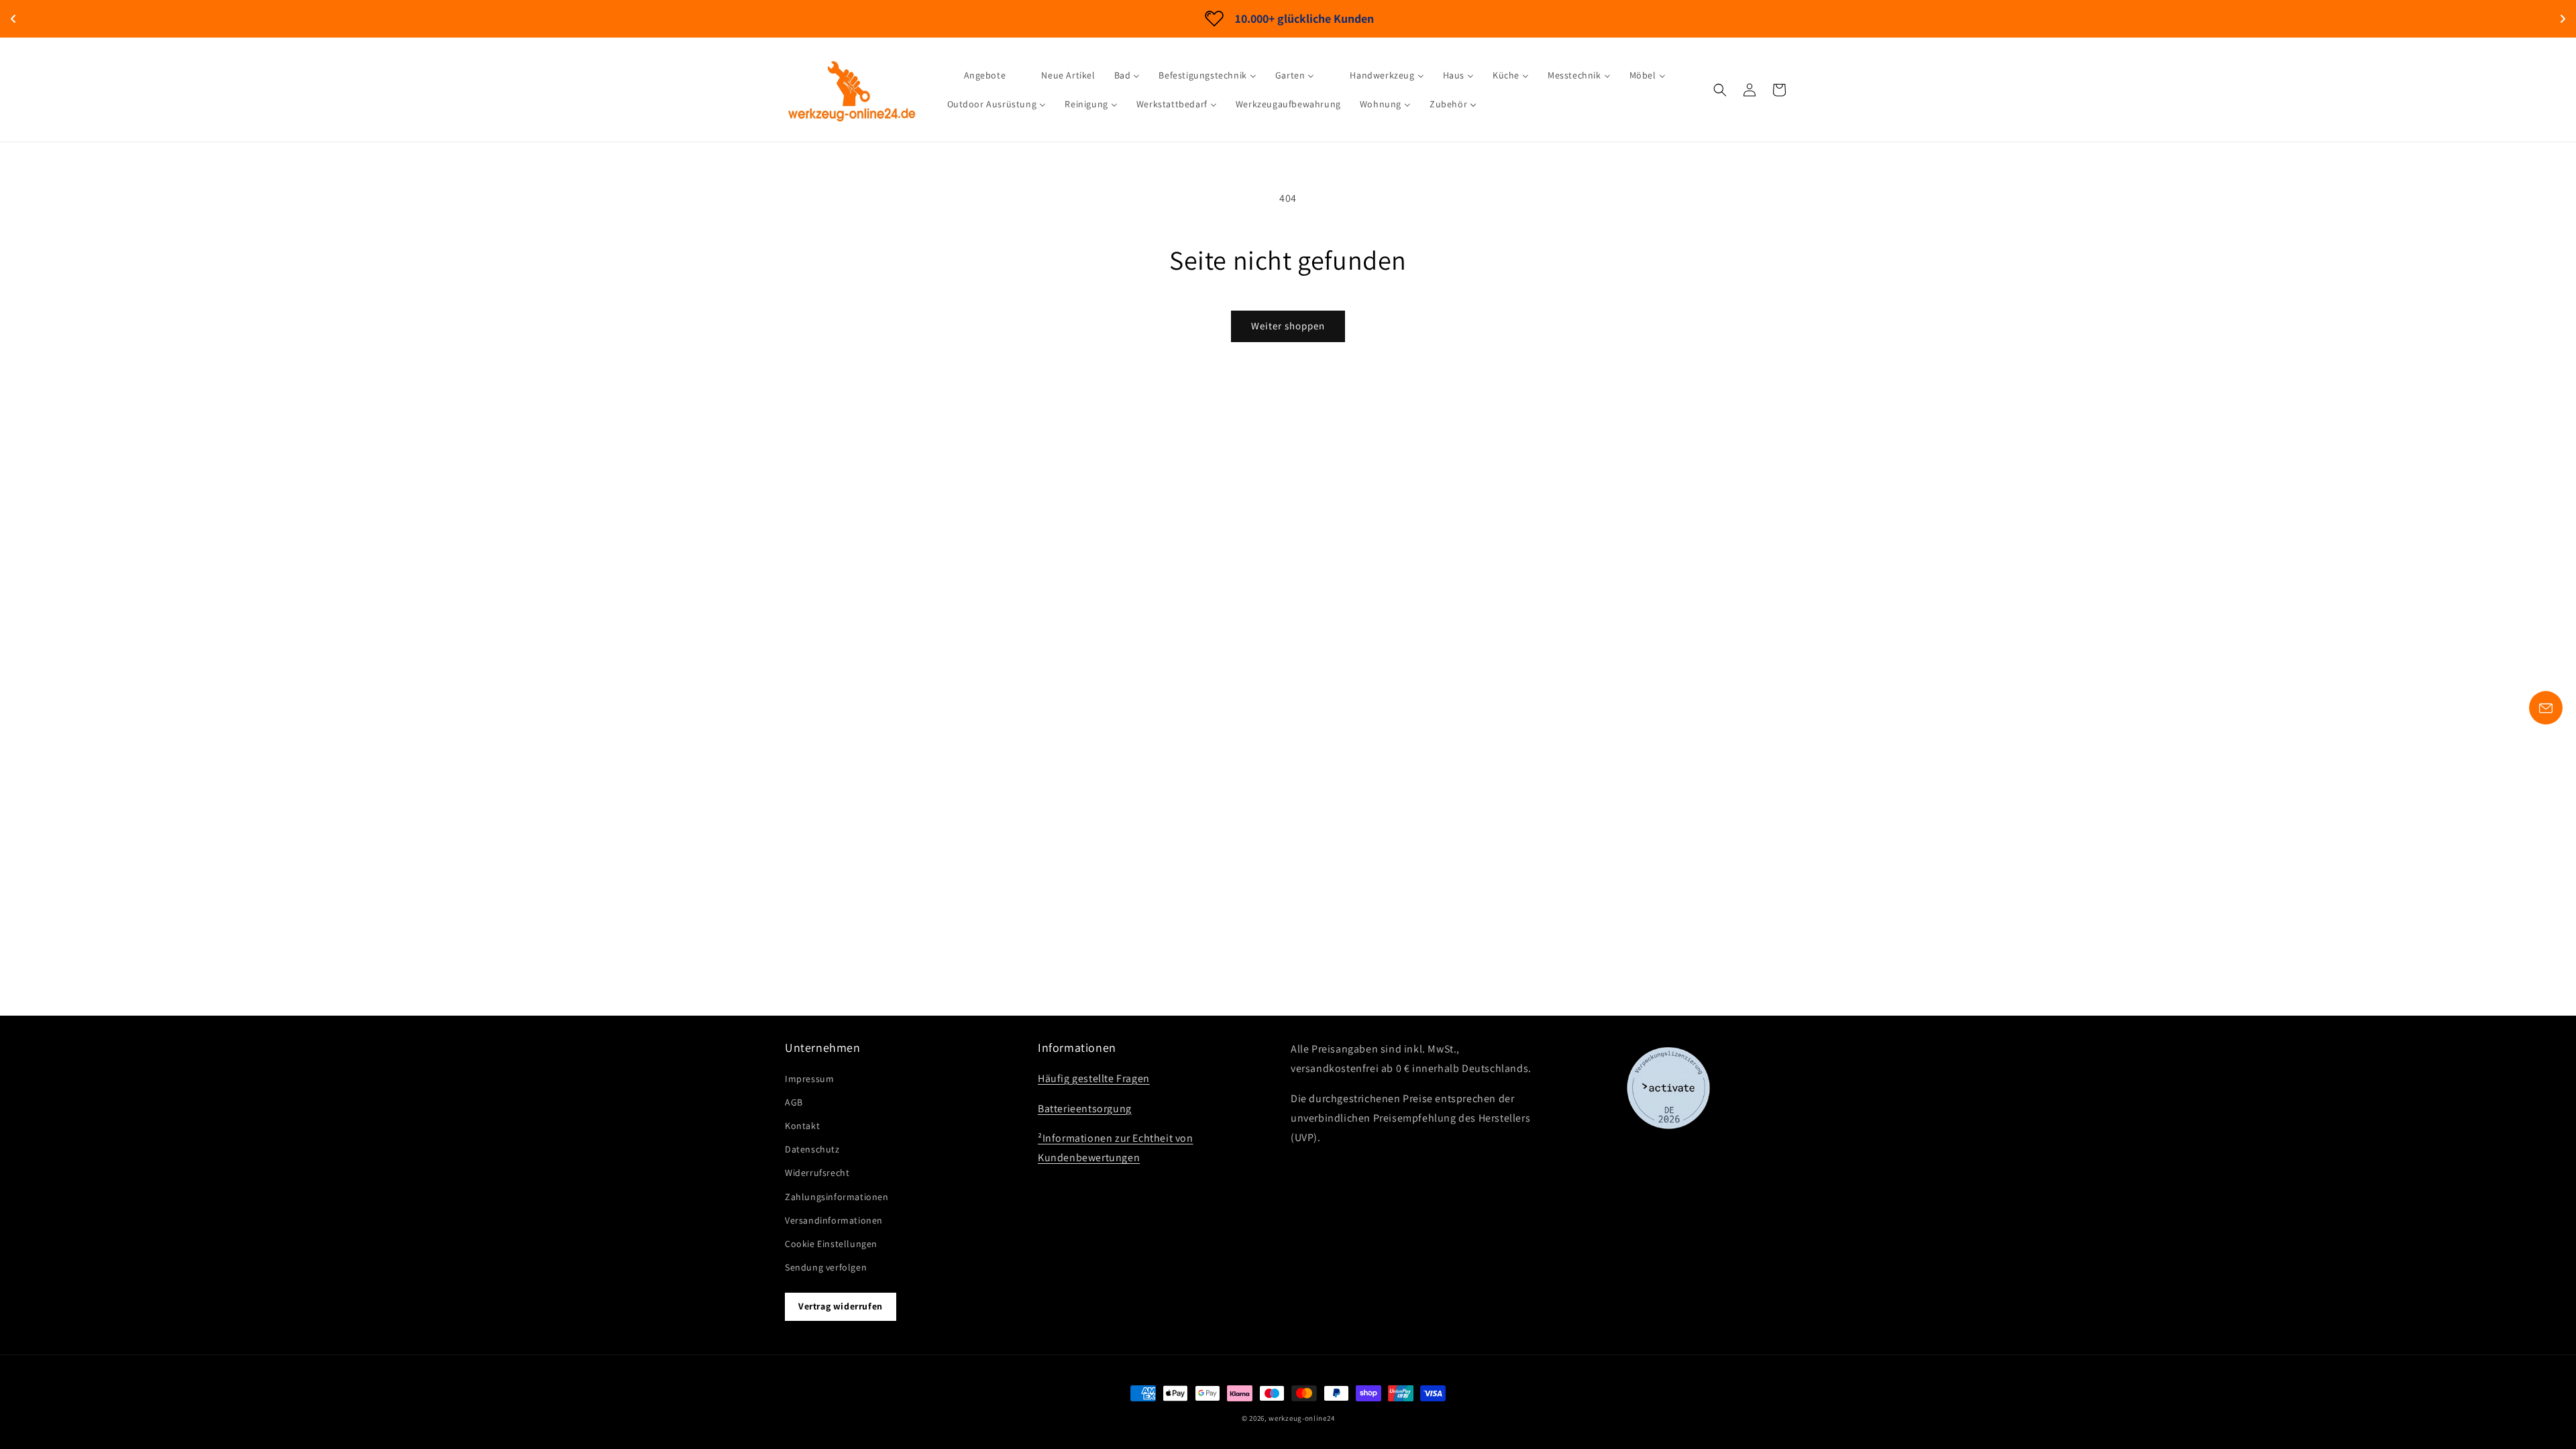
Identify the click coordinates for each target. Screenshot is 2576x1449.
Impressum (809, 1079)
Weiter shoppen (1288, 326)
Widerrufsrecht (817, 1173)
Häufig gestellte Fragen (1094, 1078)
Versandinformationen (834, 1220)
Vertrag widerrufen (841, 1306)
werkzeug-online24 (1301, 1418)
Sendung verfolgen (826, 1267)
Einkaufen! (1403, 18)
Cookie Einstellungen (831, 1244)
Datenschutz (812, 1149)
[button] (1720, 90)
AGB (794, 1102)
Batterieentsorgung (1085, 1109)
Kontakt (802, 1126)
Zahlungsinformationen (837, 1197)
